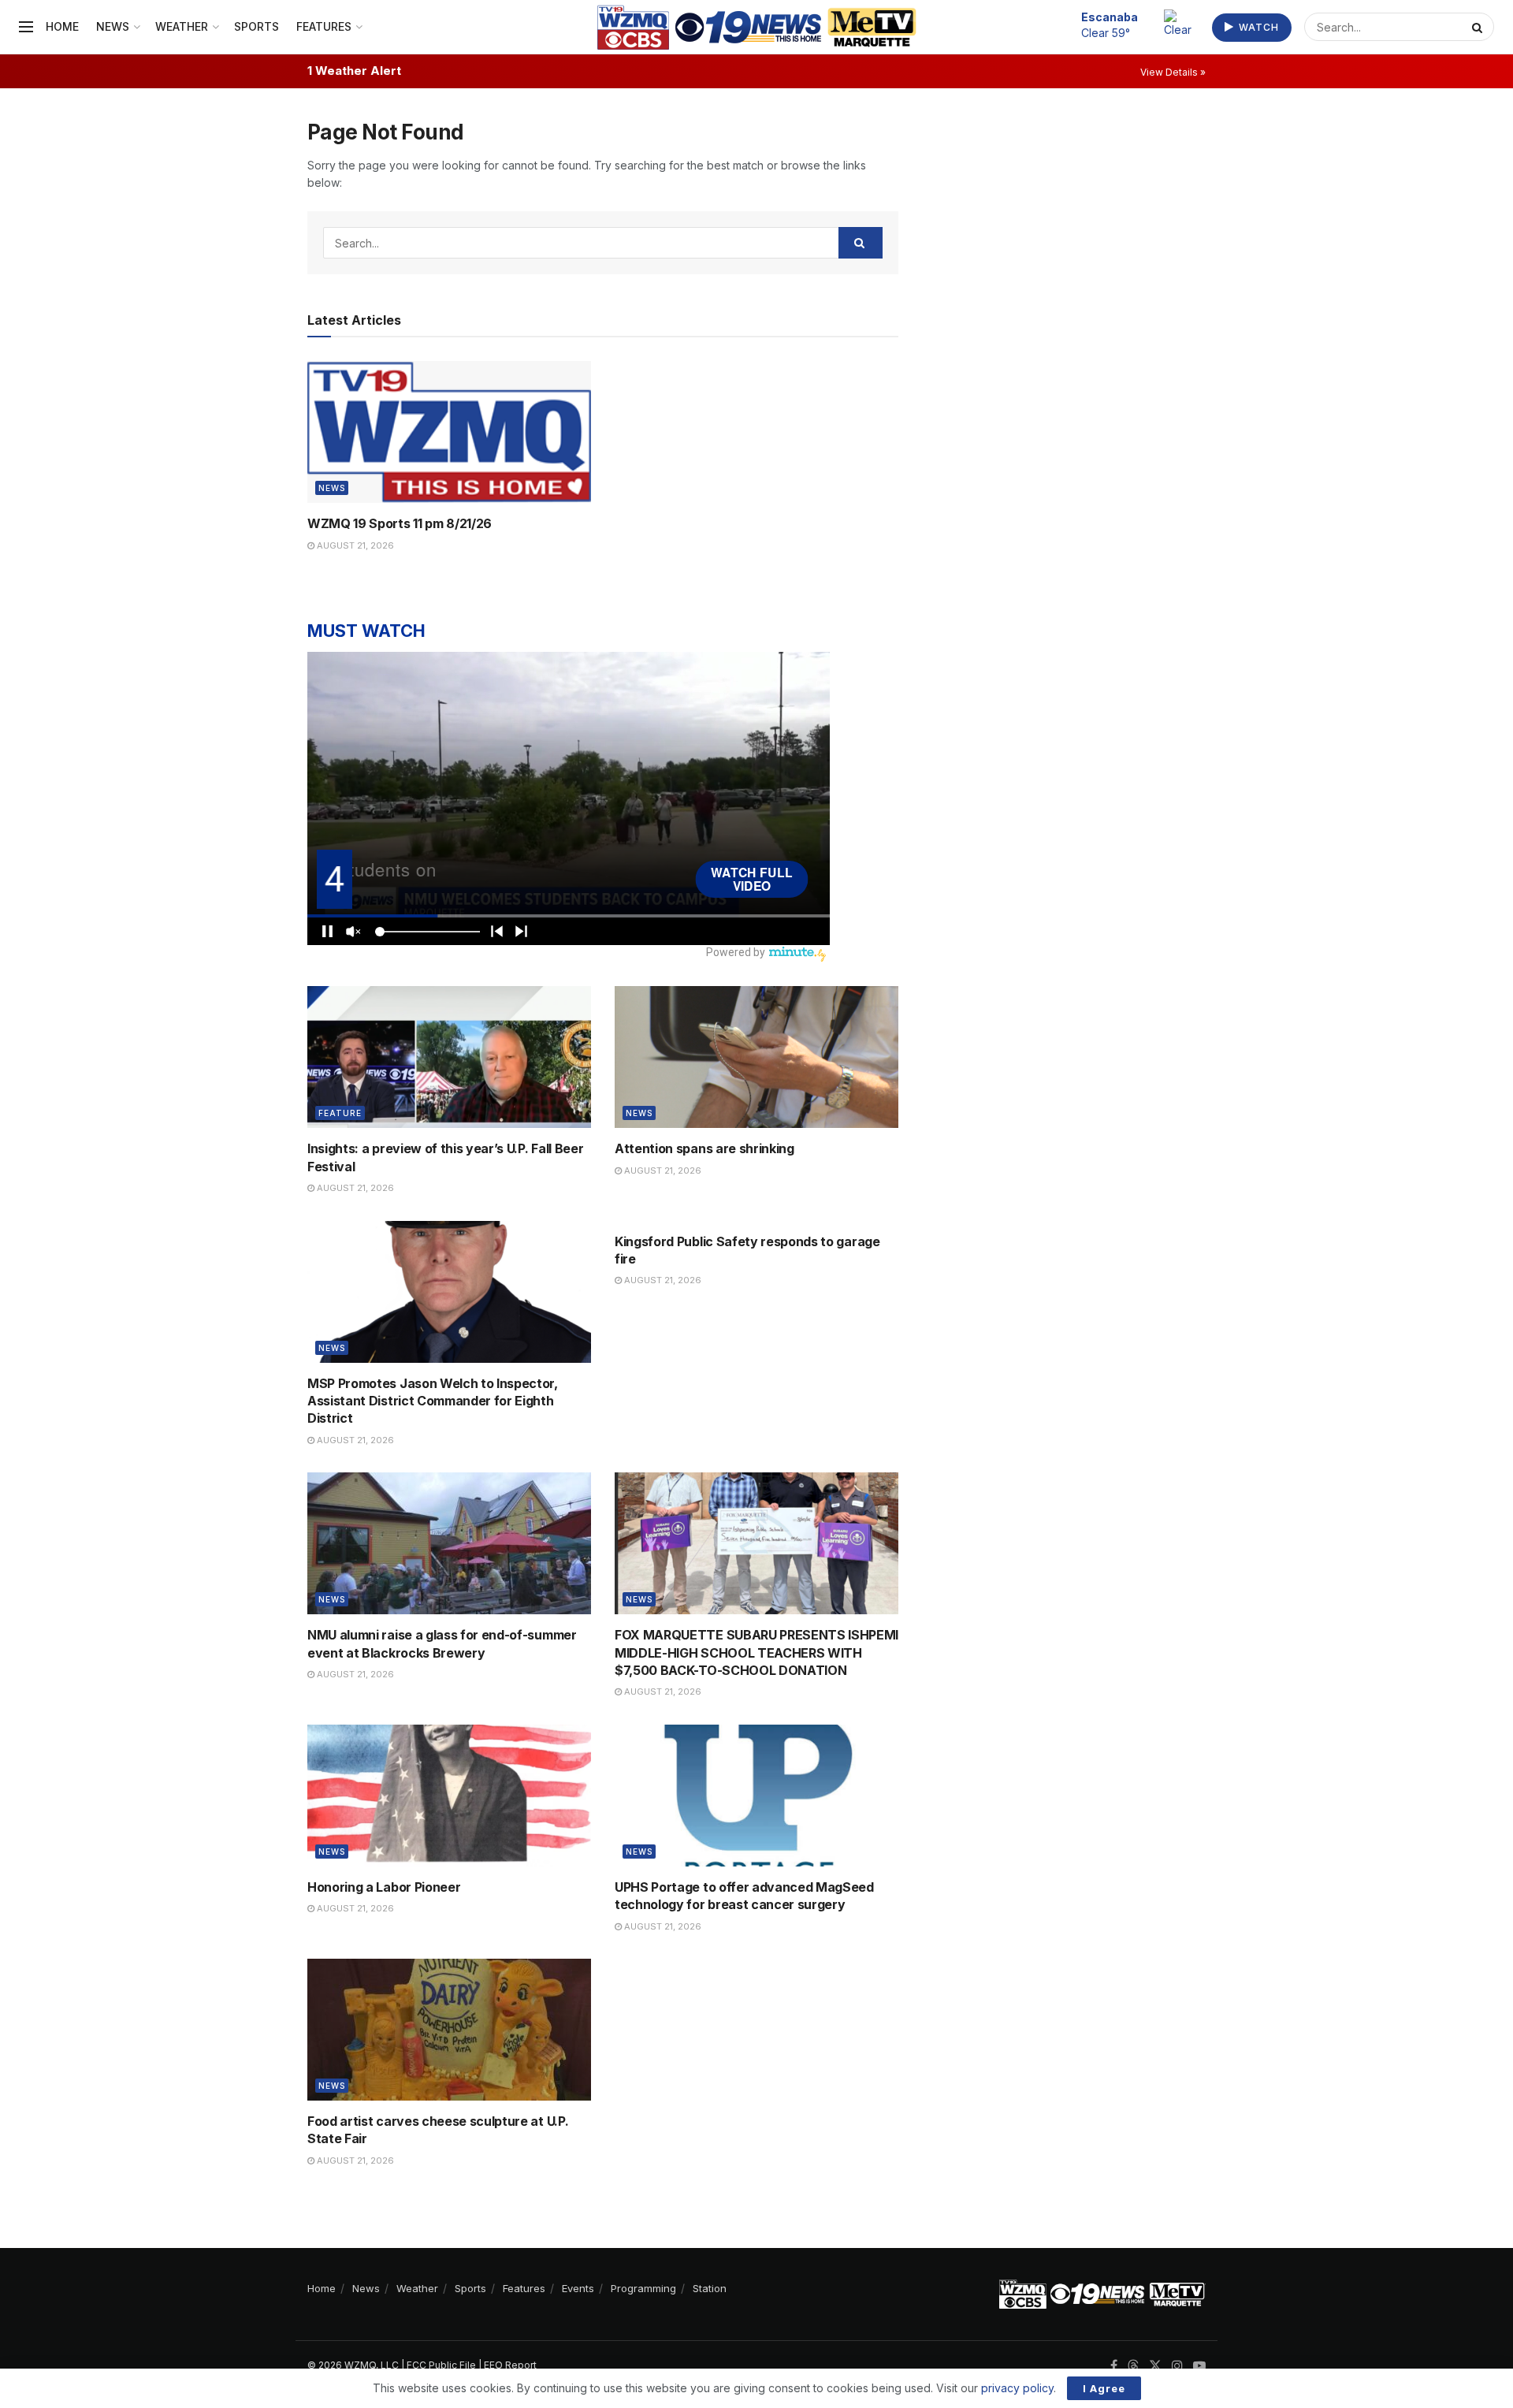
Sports (257, 26)
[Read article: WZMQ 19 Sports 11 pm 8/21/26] (449, 432)
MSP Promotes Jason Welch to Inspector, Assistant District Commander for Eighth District (433, 1401)
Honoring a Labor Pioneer (384, 1887)
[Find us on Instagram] (1177, 2366)
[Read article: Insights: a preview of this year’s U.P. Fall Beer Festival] (449, 1057)
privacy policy (1017, 2388)
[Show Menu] (26, 27)
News (113, 26)
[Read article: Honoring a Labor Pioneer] (449, 1796)
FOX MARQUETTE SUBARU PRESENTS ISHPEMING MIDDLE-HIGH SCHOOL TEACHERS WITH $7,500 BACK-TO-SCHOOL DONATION (766, 1652)
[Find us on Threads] (1133, 2366)
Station (710, 2288)
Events (578, 2288)
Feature (340, 1113)
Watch (1257, 27)
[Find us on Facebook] (1114, 2366)
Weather (182, 26)
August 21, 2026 (354, 545)
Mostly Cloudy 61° (1118, 24)
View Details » (1173, 72)
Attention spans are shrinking (704, 1148)
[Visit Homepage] (757, 27)
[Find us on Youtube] (1199, 2366)
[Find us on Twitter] (1155, 2366)
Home (62, 26)
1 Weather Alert (354, 71)
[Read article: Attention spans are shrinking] (756, 1057)
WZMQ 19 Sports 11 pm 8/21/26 (400, 523)
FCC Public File (441, 2365)
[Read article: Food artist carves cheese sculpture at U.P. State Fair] (449, 2030)
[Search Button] (1479, 27)
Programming (643, 2288)
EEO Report (510, 2365)
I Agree (1104, 2388)
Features (324, 26)
